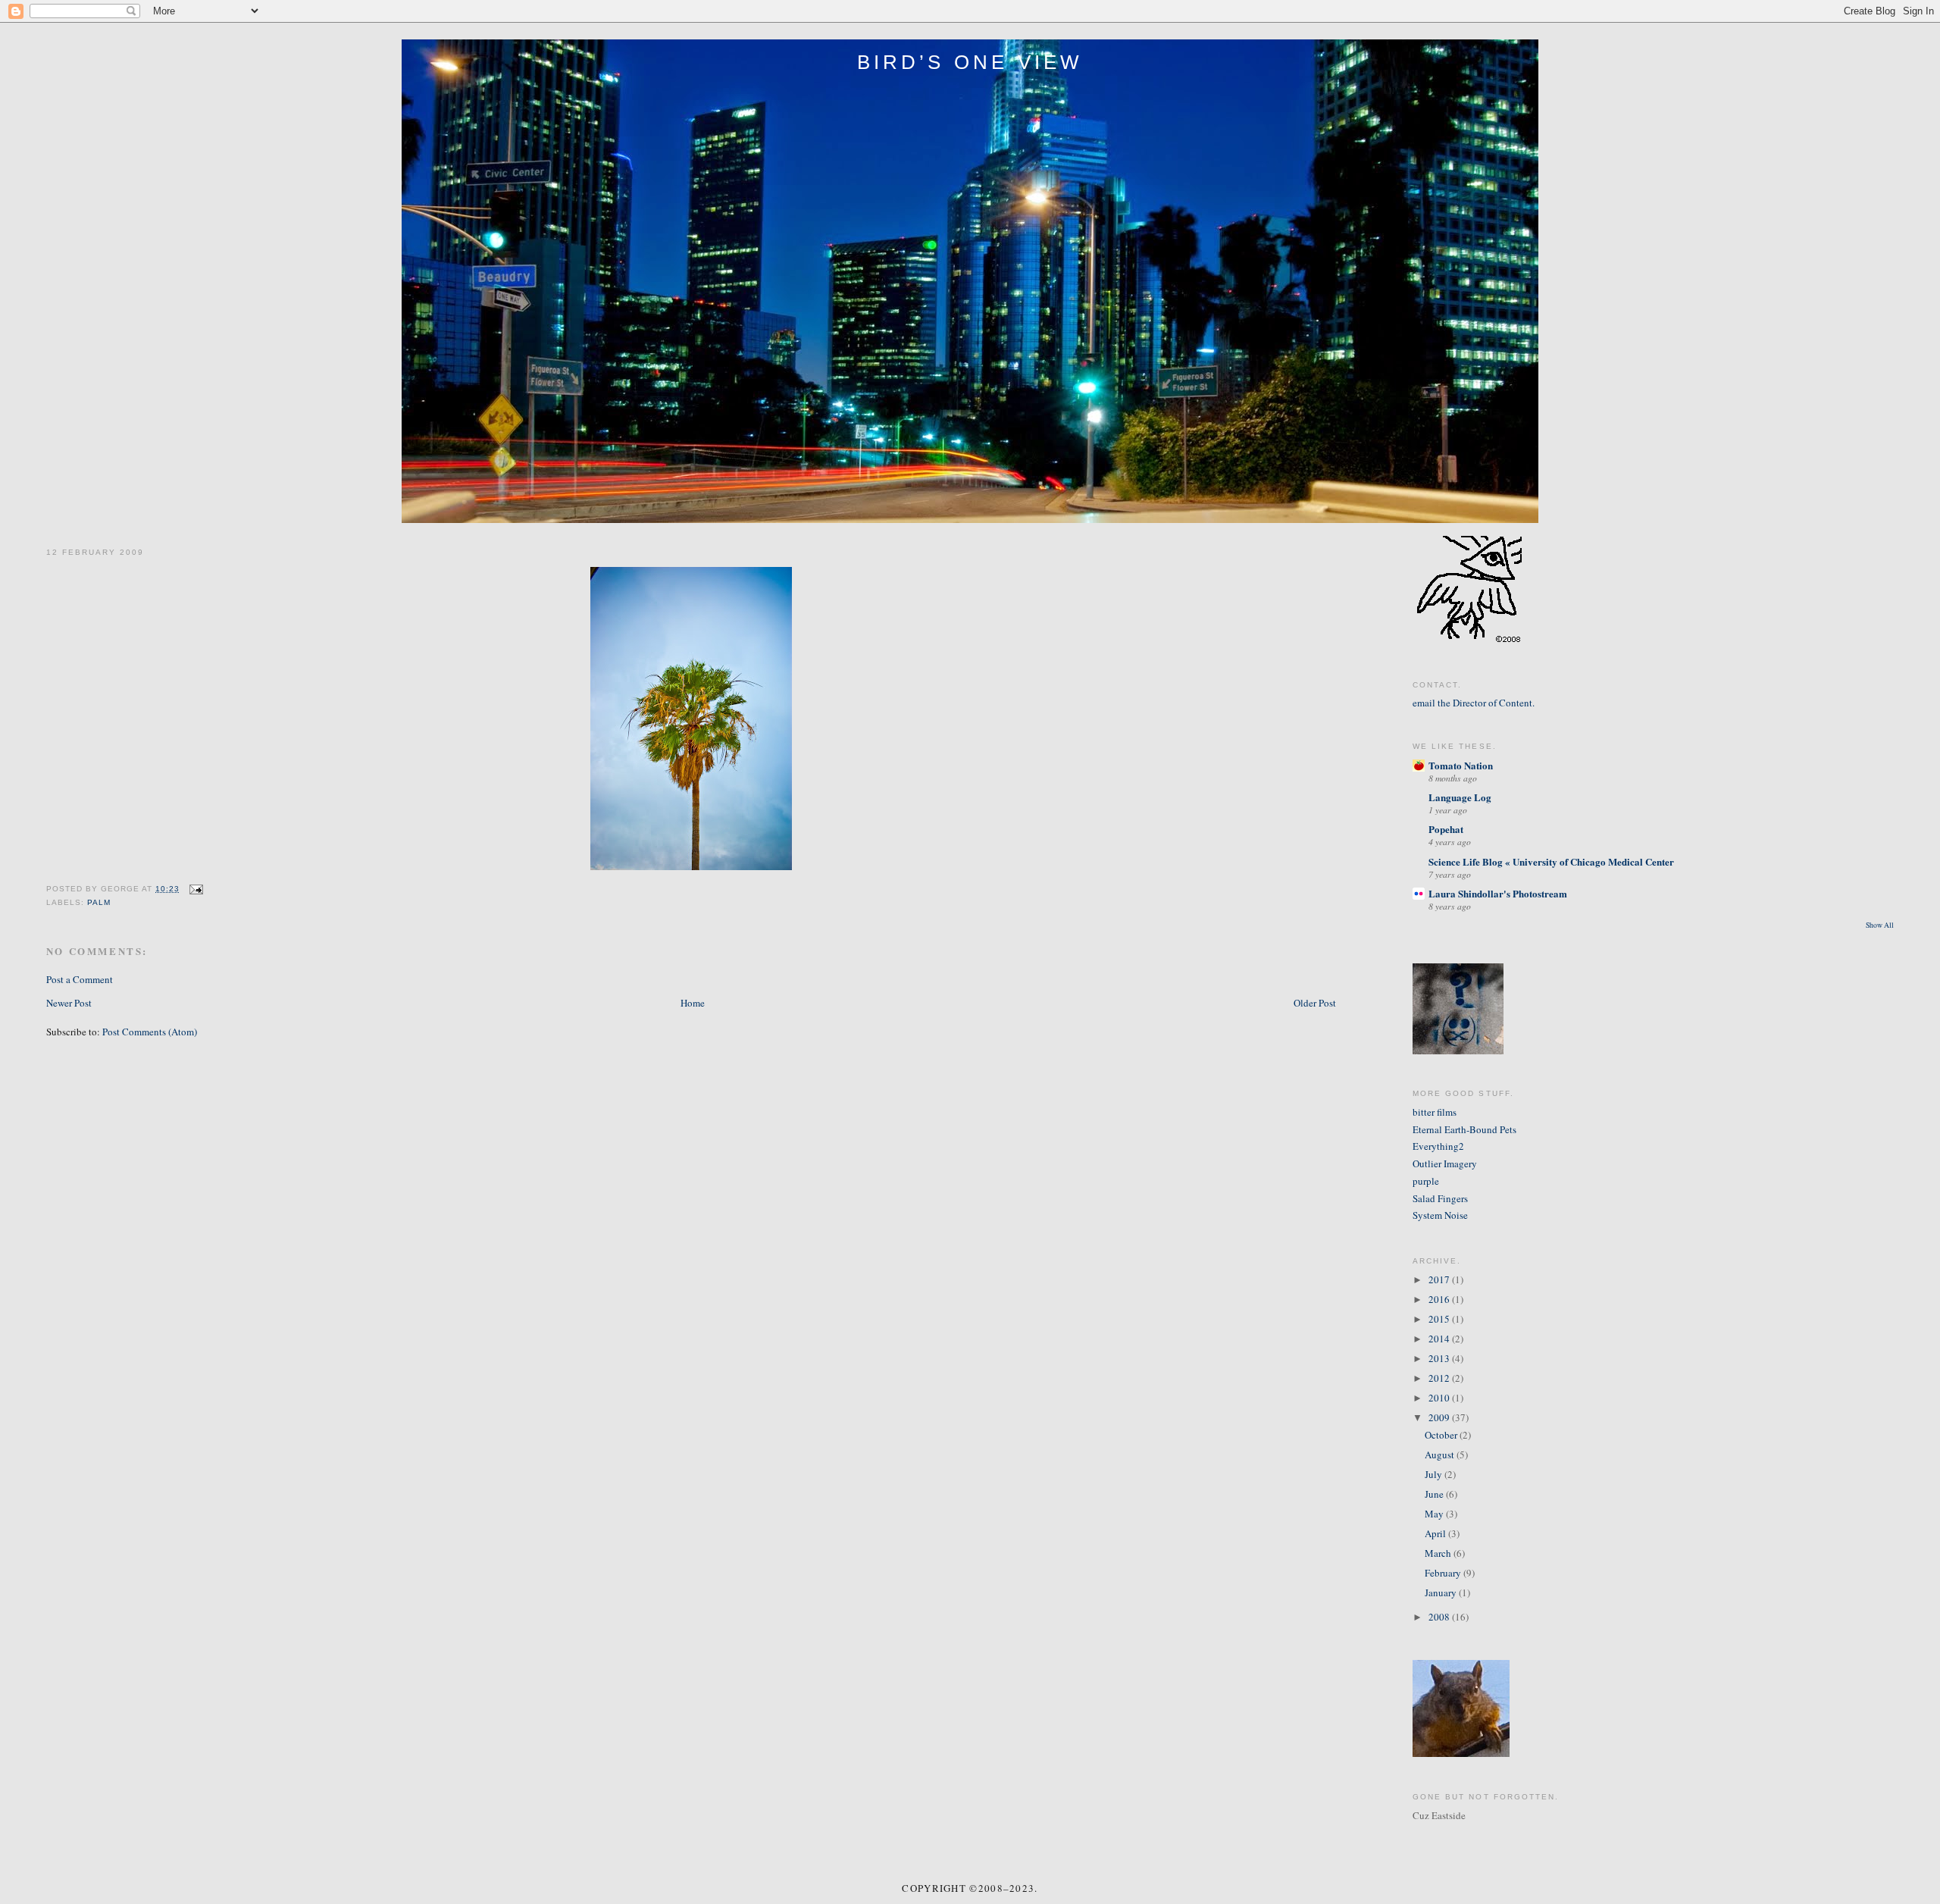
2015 (1440, 1319)
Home (693, 1003)
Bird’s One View (970, 62)
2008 (1440, 1617)
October (1442, 1435)
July (1435, 1474)
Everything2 (1438, 1146)
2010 (1440, 1398)
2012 (1440, 1378)
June (1435, 1494)
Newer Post (69, 1003)
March (1439, 1553)
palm (99, 902)
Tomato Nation (1461, 765)
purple (1426, 1181)
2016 (1440, 1299)
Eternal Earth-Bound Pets (1464, 1129)
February (1444, 1573)
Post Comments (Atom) (150, 1032)
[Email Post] (194, 889)
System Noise (1440, 1215)
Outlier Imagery (1445, 1163)
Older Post (1315, 1003)
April (1436, 1533)
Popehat (1446, 829)
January (1442, 1592)
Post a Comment (80, 979)
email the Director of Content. (1474, 703)
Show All (1880, 925)
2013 (1440, 1358)
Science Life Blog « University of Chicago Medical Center (1551, 861)
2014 (1440, 1339)
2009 (1440, 1417)
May (1435, 1514)
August (1441, 1455)
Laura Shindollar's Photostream (1498, 893)
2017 (1440, 1279)
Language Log (1460, 797)
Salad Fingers (1440, 1198)
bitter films (1435, 1112)
